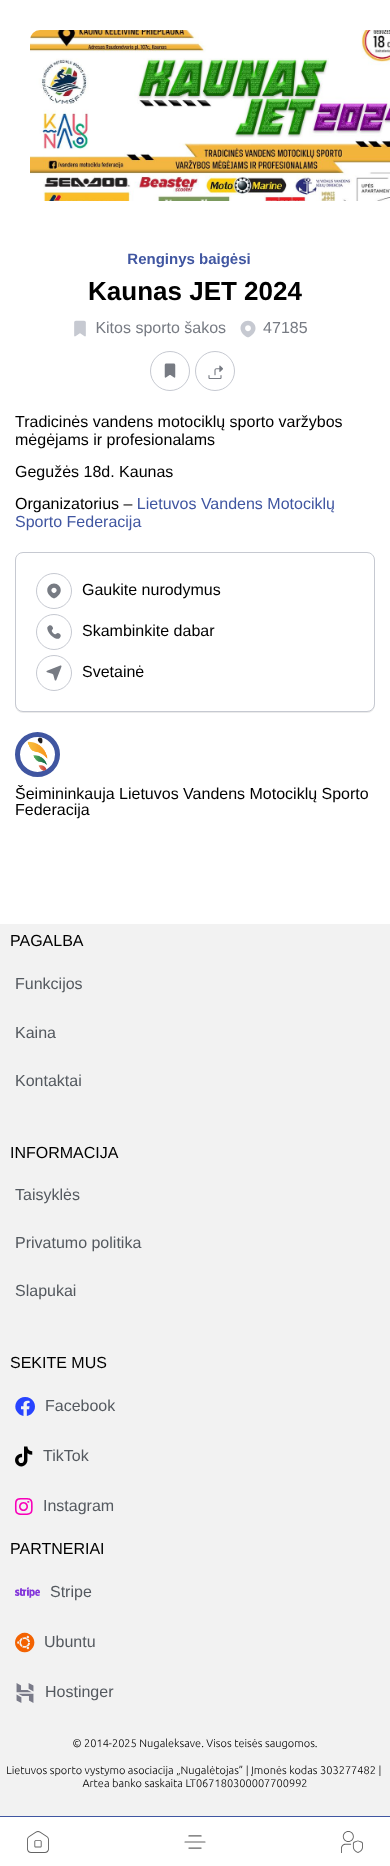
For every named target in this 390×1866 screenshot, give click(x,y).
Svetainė (113, 672)
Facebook (80, 1406)
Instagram (78, 1506)
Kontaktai (48, 1081)
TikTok (66, 1456)
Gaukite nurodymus (151, 590)
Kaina (35, 1033)
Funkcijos (49, 984)
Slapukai (45, 1291)
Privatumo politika (78, 1243)
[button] (195, 1842)
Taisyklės (47, 1195)
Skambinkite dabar (148, 631)
